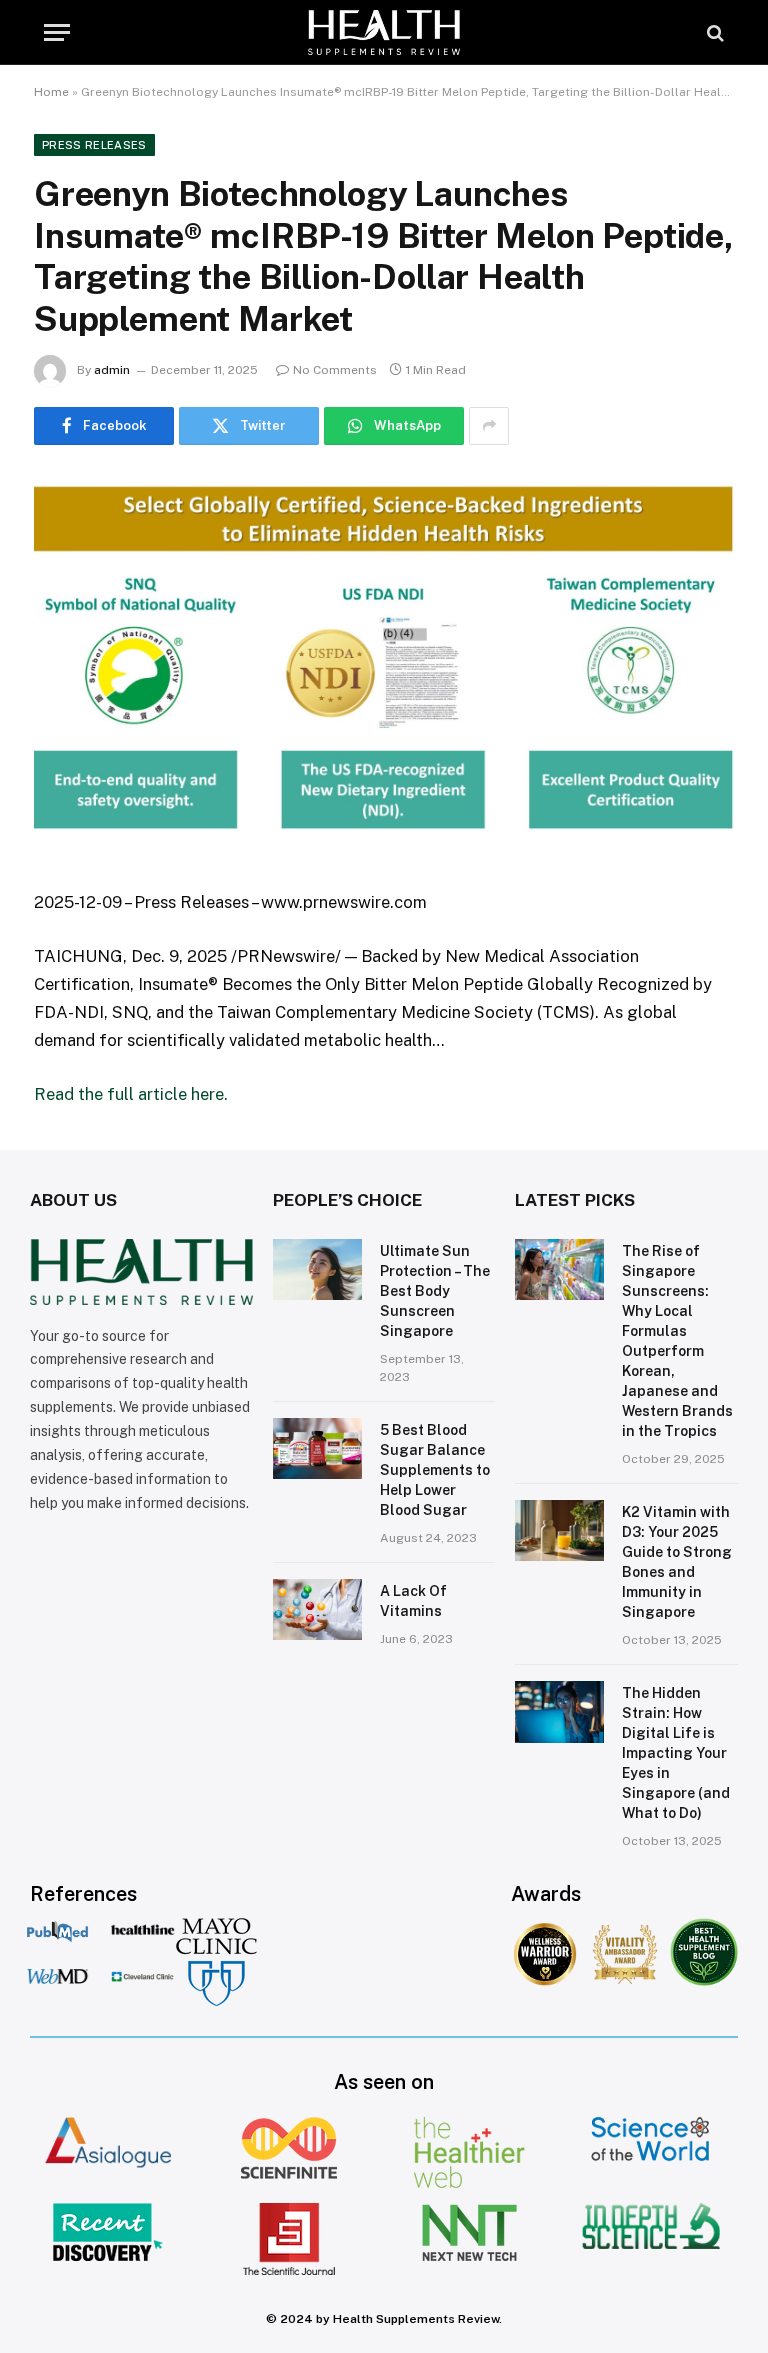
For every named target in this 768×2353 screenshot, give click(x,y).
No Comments (335, 370)
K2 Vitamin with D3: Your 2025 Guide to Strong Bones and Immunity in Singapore (677, 1562)
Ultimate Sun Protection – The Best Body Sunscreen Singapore (435, 1291)
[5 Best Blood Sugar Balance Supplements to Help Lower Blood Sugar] (317, 1449)
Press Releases (94, 145)
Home (51, 92)
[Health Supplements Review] (384, 32)
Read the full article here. (131, 1094)
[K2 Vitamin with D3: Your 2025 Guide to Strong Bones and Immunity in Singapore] (559, 1531)
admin (112, 370)
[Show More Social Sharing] (489, 426)
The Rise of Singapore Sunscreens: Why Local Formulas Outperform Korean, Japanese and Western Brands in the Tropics (677, 1341)
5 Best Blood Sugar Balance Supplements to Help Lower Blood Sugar (435, 1470)
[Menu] (57, 32)
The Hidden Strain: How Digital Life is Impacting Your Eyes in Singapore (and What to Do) (676, 1753)
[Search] (713, 32)
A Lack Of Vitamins (413, 1601)
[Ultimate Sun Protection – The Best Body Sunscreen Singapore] (317, 1270)
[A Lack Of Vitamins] (317, 1610)
